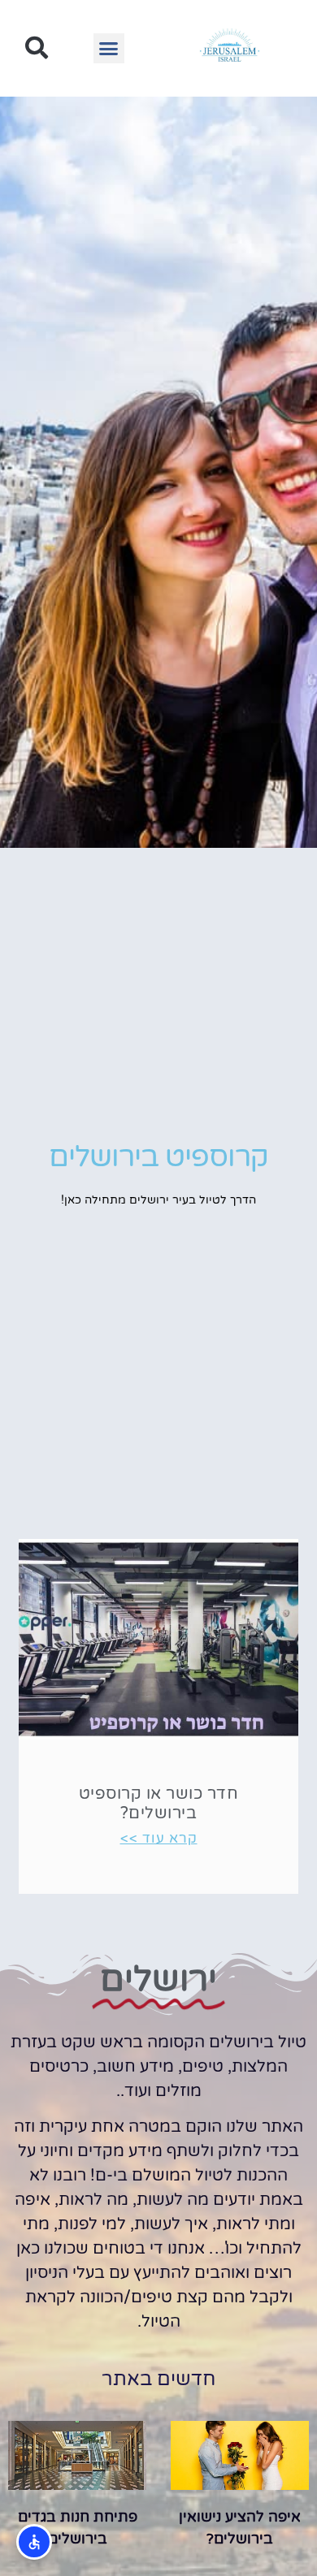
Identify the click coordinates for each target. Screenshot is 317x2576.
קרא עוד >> (159, 1838)
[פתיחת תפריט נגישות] (34, 2542)
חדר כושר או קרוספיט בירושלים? (159, 1804)
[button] (109, 49)
